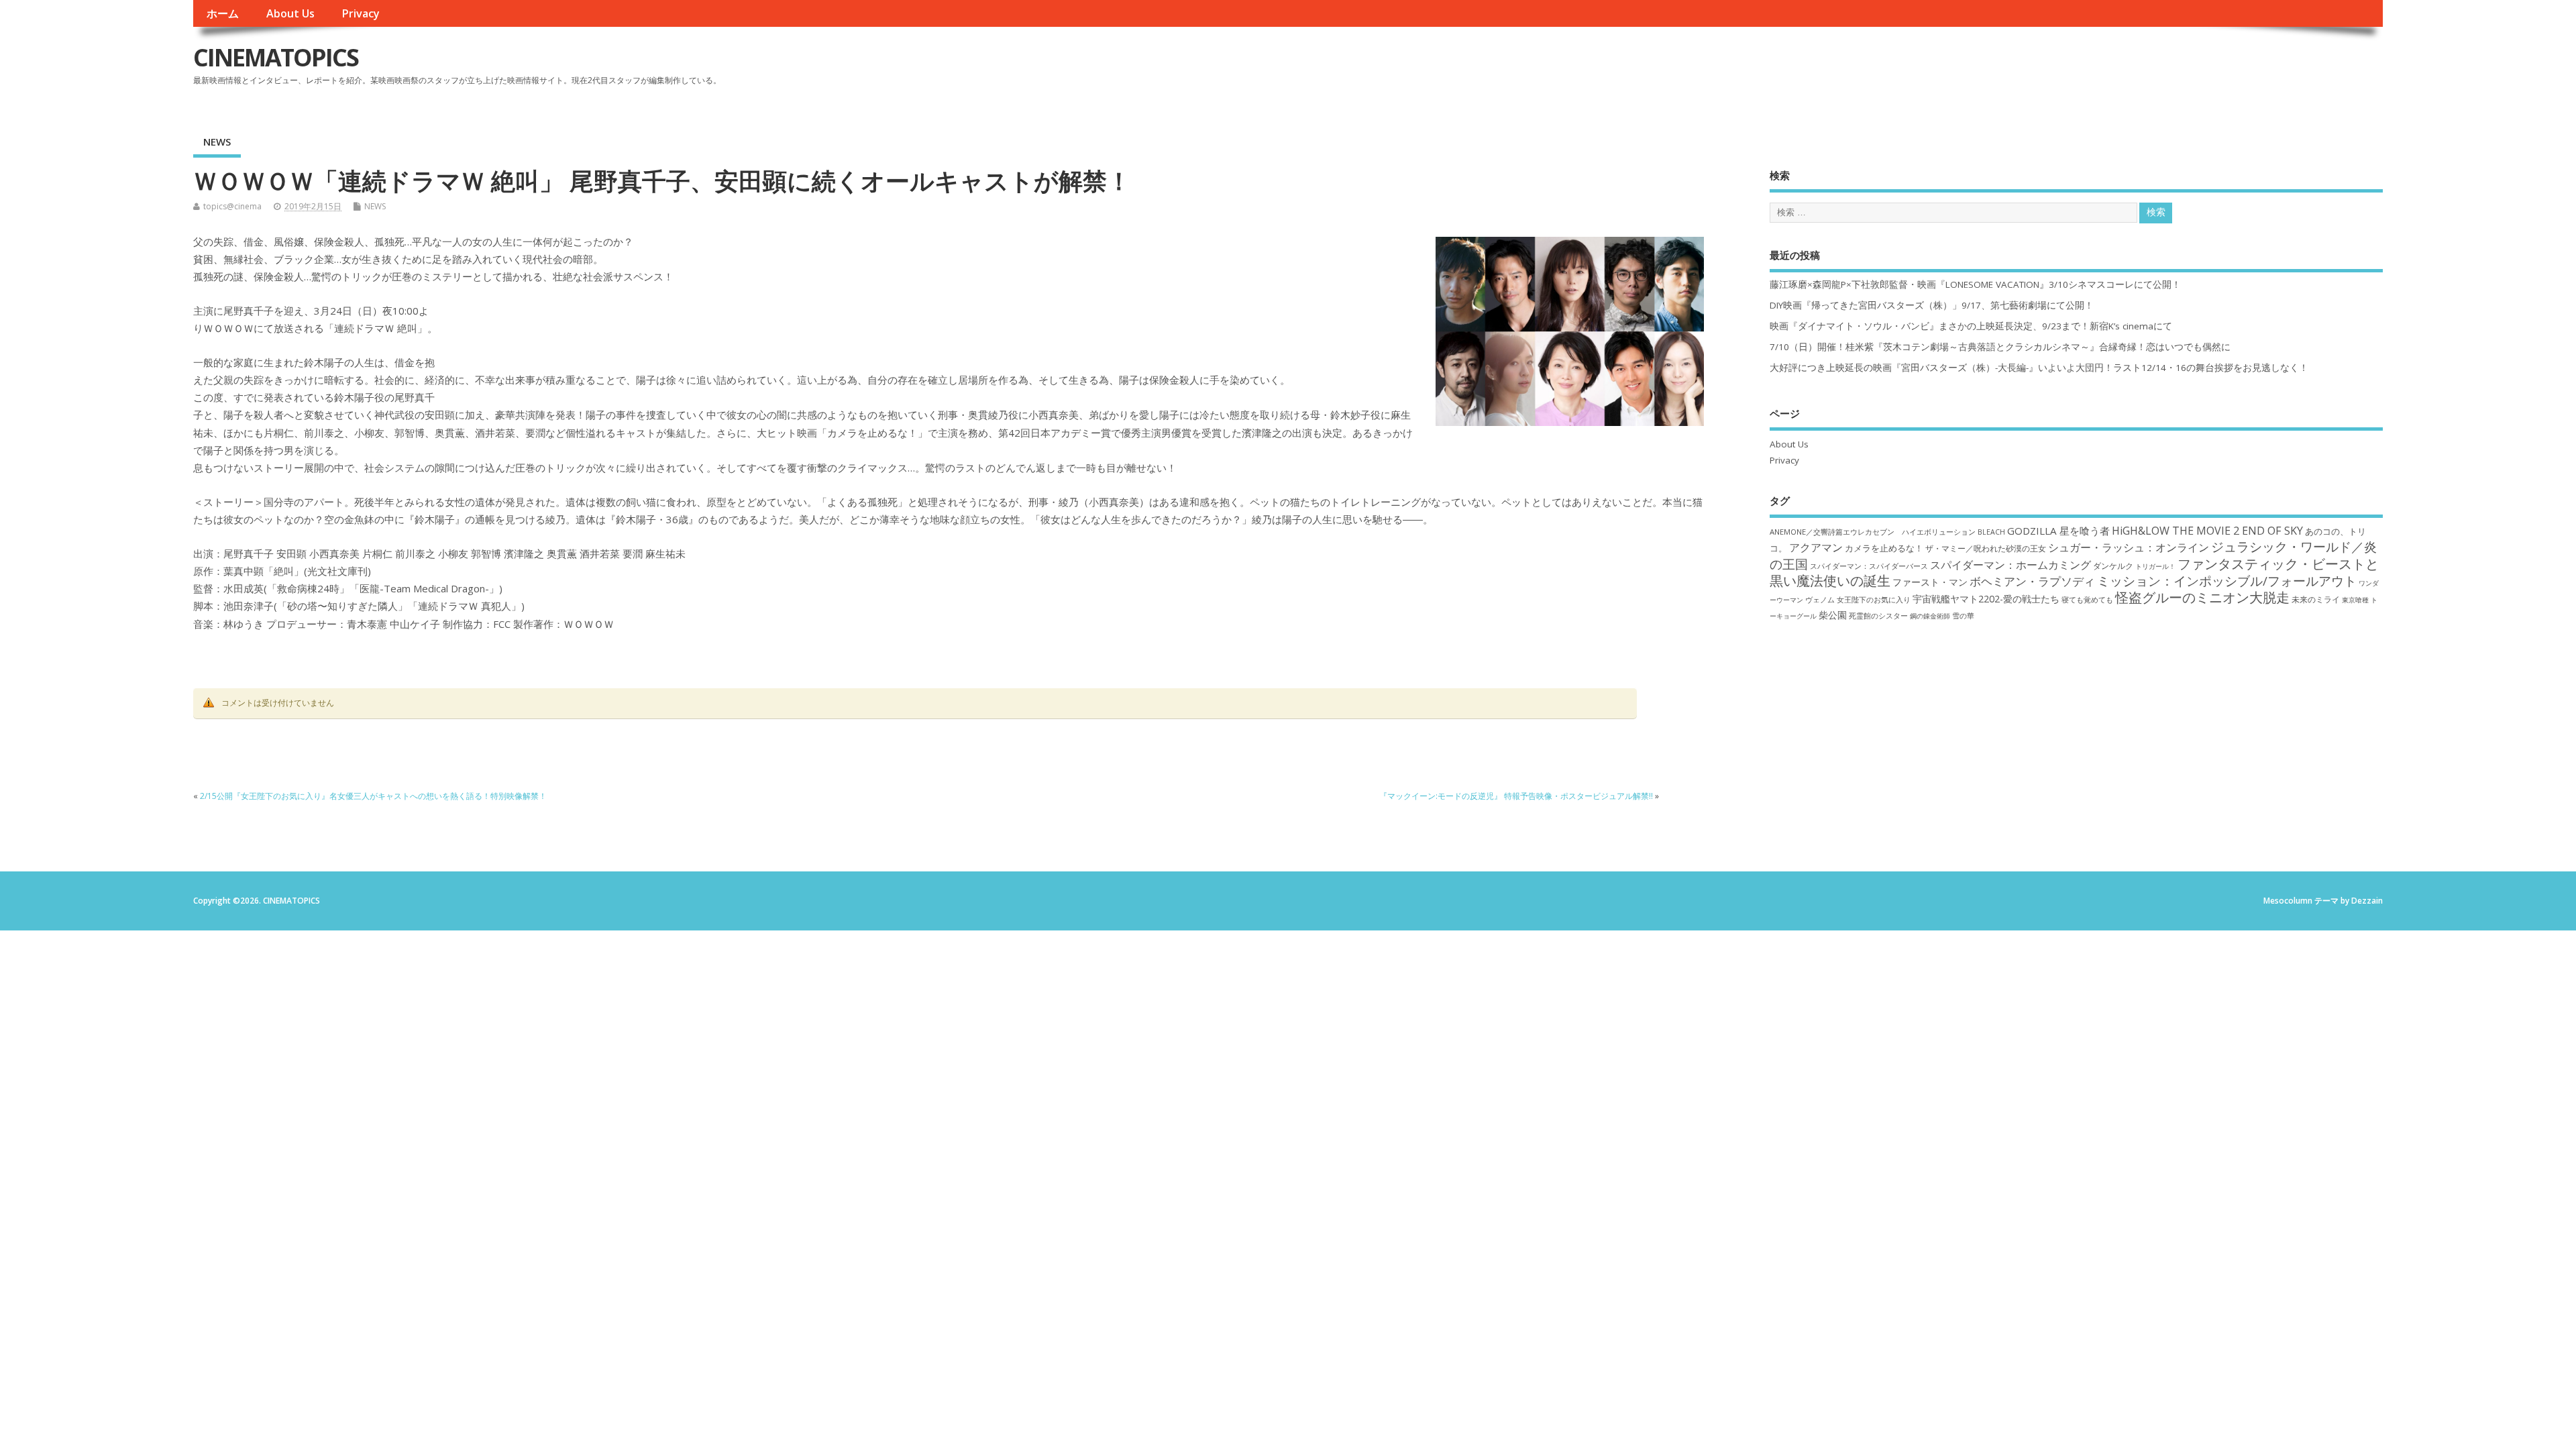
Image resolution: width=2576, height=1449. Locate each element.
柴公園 (1833, 615)
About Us (290, 13)
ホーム (223, 13)
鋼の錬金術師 (1930, 616)
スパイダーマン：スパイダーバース (1869, 566)
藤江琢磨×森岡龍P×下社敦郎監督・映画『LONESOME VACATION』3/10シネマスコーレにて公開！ (1975, 284)
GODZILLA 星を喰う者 (2058, 531)
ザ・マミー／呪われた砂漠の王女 (1986, 548)
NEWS (217, 142)
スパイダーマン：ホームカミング (2010, 565)
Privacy (361, 13)
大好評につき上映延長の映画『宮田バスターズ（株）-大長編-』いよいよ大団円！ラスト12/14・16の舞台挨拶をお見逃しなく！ (2039, 368)
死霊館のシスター (1878, 615)
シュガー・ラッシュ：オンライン (2129, 547)
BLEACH (1991, 532)
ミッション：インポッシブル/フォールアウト (2227, 581)
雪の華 (1963, 615)
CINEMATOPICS (276, 57)
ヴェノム (1820, 600)
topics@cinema (232, 206)
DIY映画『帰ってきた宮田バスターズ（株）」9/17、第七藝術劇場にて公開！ (1932, 305)
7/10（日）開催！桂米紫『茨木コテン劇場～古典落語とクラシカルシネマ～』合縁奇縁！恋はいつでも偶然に (2000, 347)
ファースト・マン (1930, 582)
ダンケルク (2113, 566)
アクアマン (1816, 547)
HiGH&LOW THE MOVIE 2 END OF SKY (2207, 531)
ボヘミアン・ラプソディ (2032, 581)
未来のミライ (2316, 599)
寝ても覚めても (2087, 600)
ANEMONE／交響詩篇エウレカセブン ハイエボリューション (1873, 532)
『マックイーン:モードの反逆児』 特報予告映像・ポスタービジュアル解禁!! (1516, 796)
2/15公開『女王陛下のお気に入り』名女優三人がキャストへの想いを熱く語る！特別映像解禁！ (373, 796)
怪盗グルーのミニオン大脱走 (2202, 597)
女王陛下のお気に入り (1874, 600)
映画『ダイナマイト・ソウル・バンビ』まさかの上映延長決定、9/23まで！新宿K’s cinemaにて (1971, 326)
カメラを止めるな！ (1884, 548)
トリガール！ (2155, 566)
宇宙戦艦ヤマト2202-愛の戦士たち (1986, 599)
